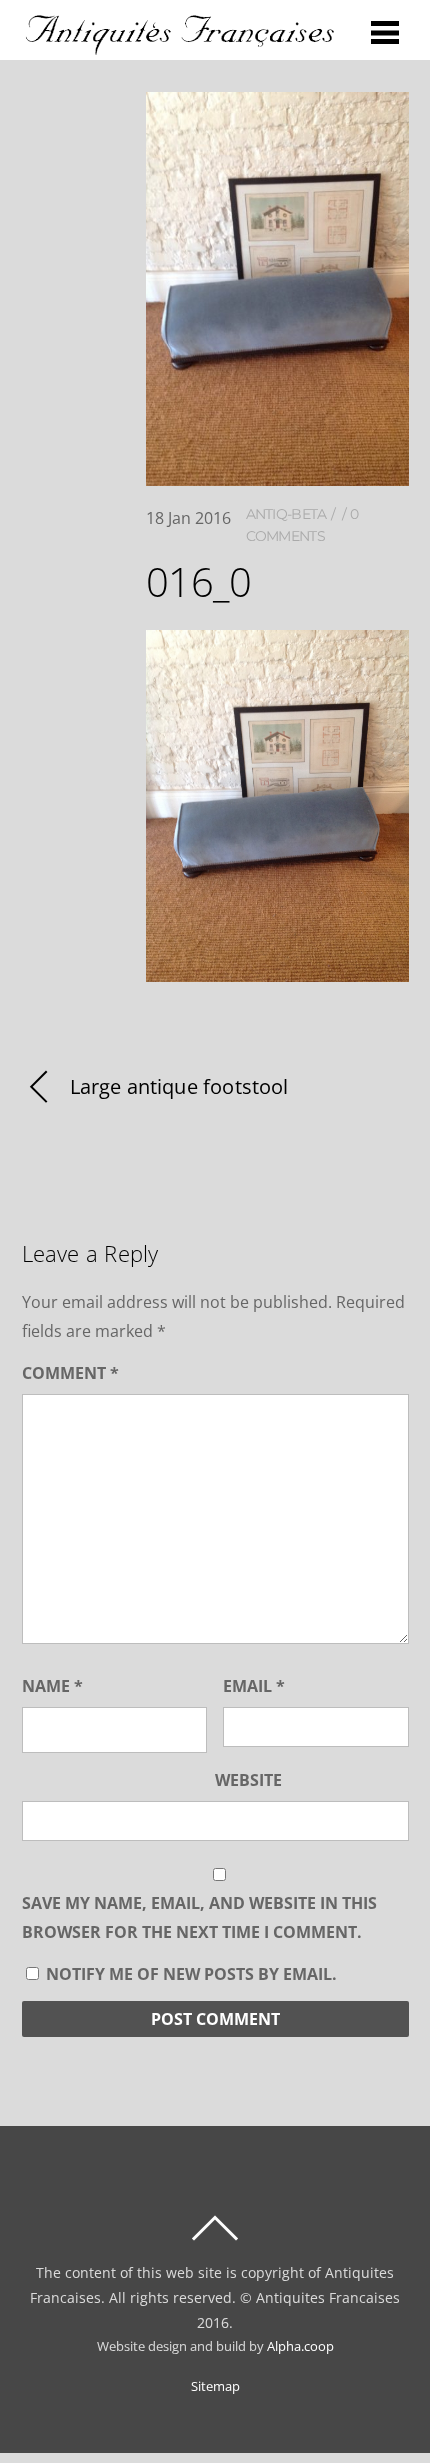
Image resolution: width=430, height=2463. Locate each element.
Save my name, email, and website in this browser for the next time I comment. (199, 1917)
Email (254, 1686)
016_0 (199, 581)
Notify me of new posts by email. (191, 1974)
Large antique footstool (179, 1086)
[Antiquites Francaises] (180, 46)
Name (52, 1686)
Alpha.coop (300, 2346)
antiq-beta (286, 514)
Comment (70, 1373)
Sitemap (215, 2386)
